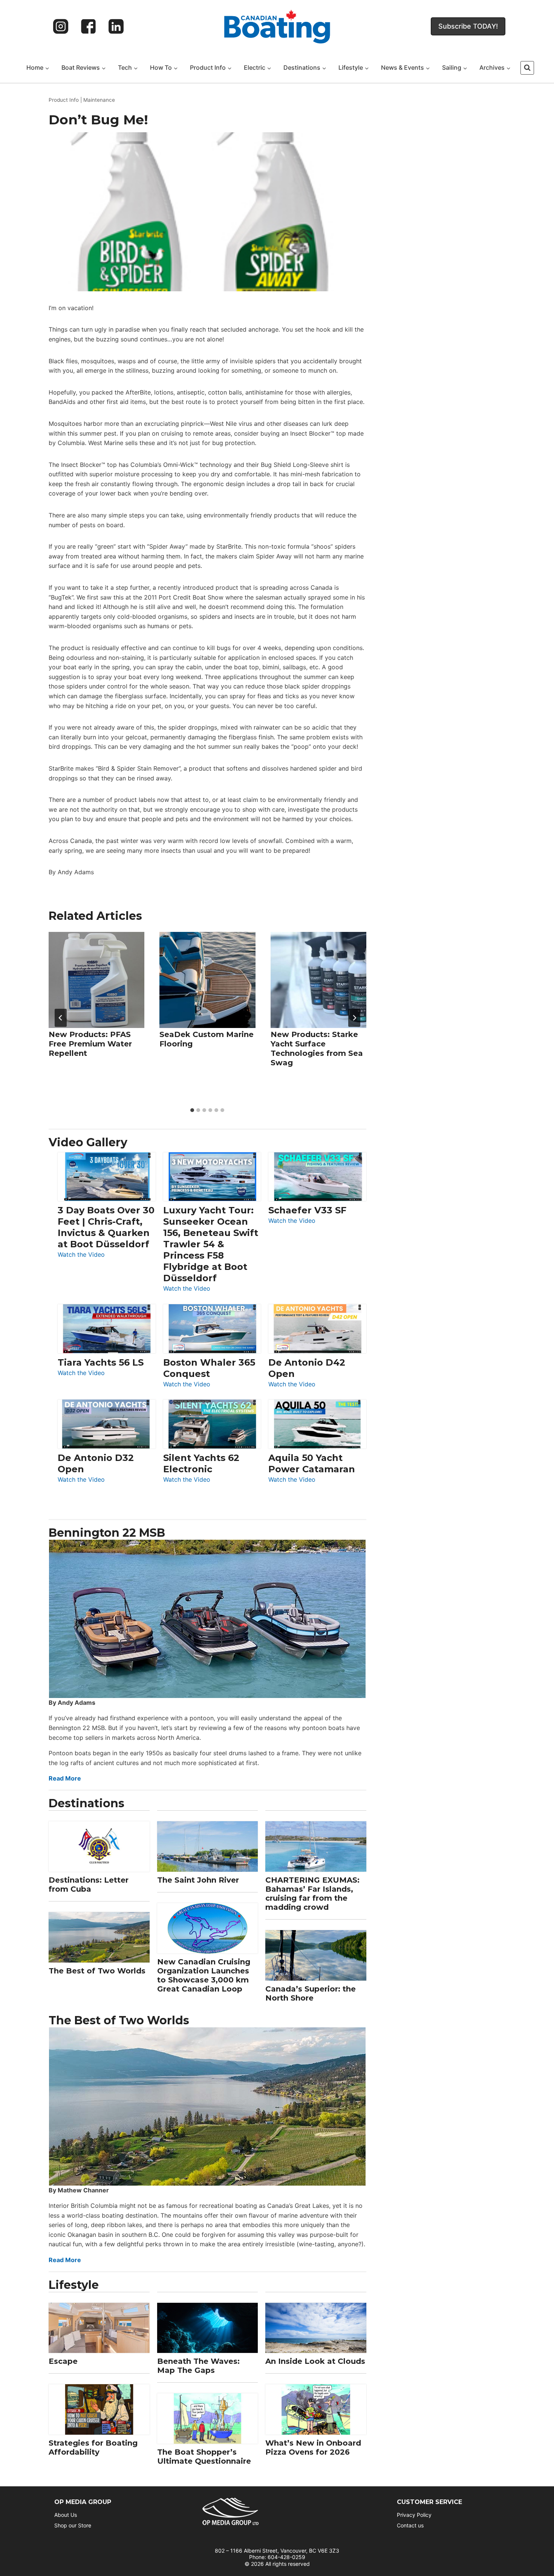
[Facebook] (89, 26)
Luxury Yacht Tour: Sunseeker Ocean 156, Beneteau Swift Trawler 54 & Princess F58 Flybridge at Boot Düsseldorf (211, 1244)
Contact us (410, 2525)
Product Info (64, 100)
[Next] (354, 1018)
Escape (63, 2361)
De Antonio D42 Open (307, 1368)
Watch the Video (81, 1255)
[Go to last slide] (61, 1018)
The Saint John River (198, 1880)
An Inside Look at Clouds (315, 2361)
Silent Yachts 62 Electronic (201, 1463)
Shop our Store (73, 2525)
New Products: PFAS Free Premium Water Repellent (90, 1044)
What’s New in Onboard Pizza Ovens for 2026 (313, 2448)
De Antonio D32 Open (96, 1463)
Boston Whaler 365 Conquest (209, 1368)
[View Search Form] (527, 68)
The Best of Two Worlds (97, 1971)
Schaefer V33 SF (307, 1210)
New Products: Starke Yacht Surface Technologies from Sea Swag (317, 1049)
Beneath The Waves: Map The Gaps (198, 2366)
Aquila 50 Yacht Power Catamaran (312, 1463)
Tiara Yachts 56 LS (101, 1362)
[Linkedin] (116, 26)
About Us (66, 2515)
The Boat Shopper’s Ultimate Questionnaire (204, 2457)
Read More (65, 1778)
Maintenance (99, 100)
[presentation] (96, 980)
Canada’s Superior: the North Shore (311, 1993)
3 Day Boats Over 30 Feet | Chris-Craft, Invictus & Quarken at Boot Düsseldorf (106, 1227)
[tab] (192, 1110)
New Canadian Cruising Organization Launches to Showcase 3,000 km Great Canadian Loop (204, 1975)
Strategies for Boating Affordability (93, 2448)
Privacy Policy (414, 2515)
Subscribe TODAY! (468, 26)
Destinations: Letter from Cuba (89, 1885)
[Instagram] (61, 26)
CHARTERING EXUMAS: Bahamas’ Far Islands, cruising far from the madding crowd (312, 1894)
